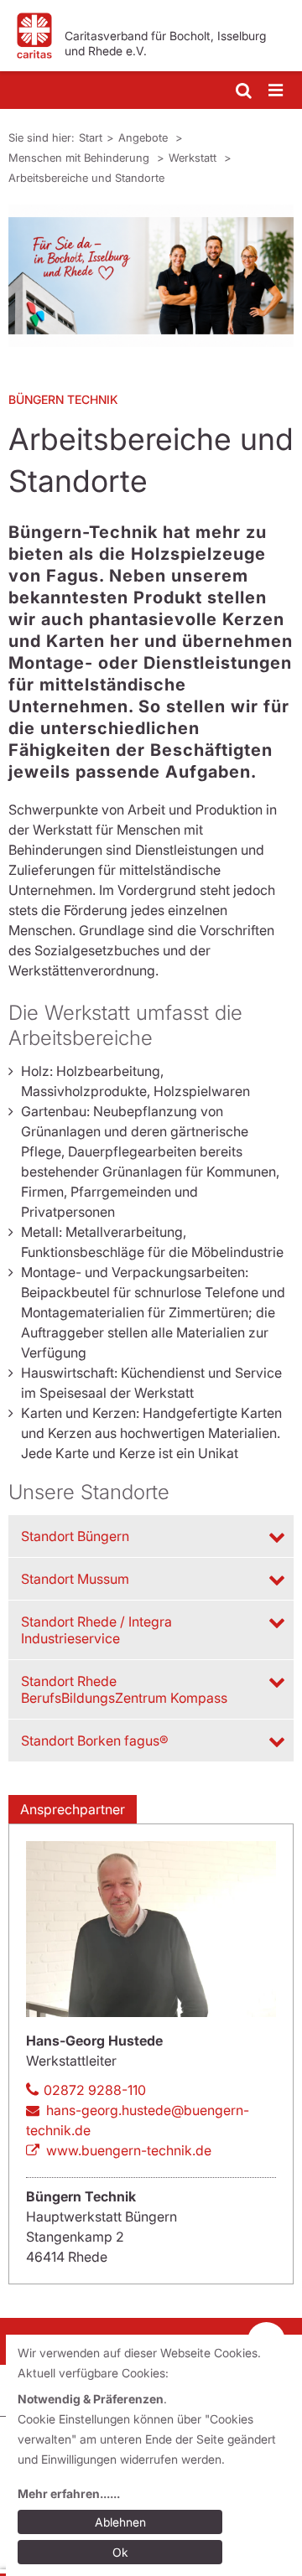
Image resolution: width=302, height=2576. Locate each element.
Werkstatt (194, 158)
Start (91, 137)
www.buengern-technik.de (129, 2150)
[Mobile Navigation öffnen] (277, 91)
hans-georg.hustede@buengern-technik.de (138, 2120)
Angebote (145, 137)
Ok (120, 2552)
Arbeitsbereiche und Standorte (86, 178)
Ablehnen (120, 2522)
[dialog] (154, 2455)
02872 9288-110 (95, 2090)
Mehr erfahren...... (69, 2493)
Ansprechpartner (73, 1809)
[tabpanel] (151, 276)
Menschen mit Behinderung (81, 158)
